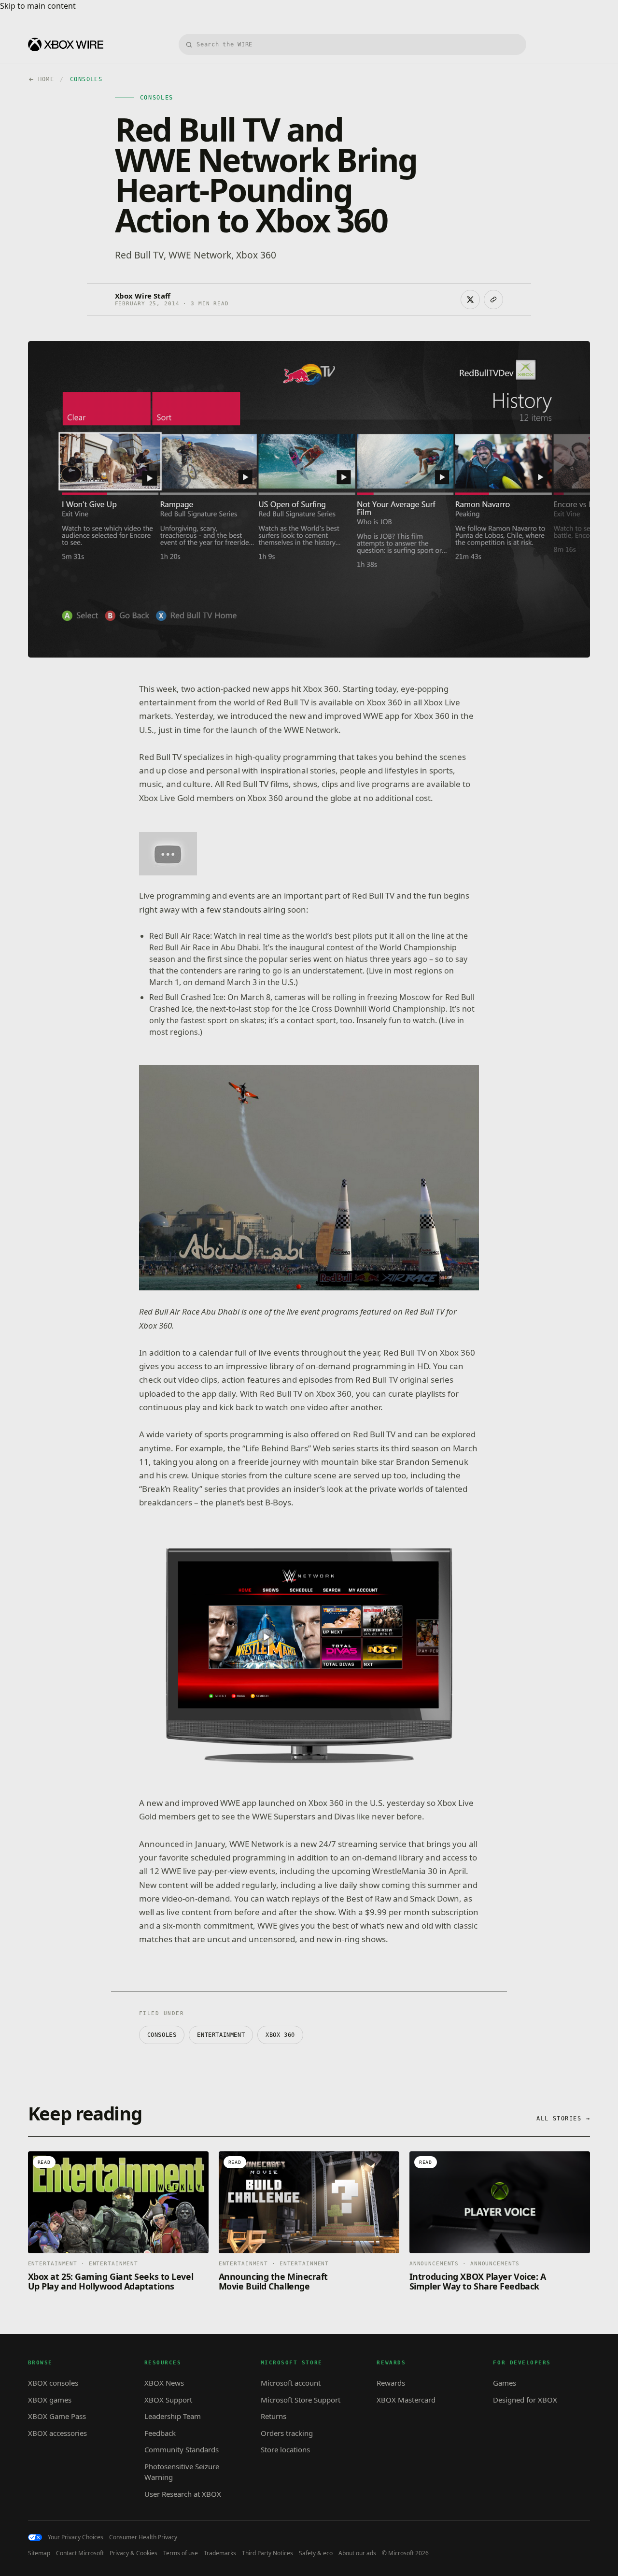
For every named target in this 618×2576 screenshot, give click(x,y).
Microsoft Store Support (301, 2400)
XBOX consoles (53, 2383)
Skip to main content (38, 6)
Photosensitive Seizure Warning (182, 2472)
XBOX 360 (280, 2035)
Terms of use (181, 2553)
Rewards (391, 2383)
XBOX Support (168, 2400)
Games (505, 2383)
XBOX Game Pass (57, 2416)
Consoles (162, 2035)
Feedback (160, 2433)
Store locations (285, 2449)
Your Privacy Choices (76, 2537)
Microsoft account (291, 2383)
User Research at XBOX (183, 2494)
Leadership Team (173, 2416)
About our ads (357, 2553)
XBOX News (164, 2383)
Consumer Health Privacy (143, 2537)
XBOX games (50, 2400)
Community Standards (182, 2449)
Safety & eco (316, 2553)
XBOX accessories (57, 2433)
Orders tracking (287, 2433)
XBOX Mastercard (406, 2400)
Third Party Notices (267, 2553)
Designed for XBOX (525, 2400)
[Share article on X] (470, 300)
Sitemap (39, 2553)
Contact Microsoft (80, 2553)
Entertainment (221, 2035)
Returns (274, 2416)
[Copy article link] (493, 300)
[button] (168, 854)
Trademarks (220, 2553)
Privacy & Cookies (133, 2553)
